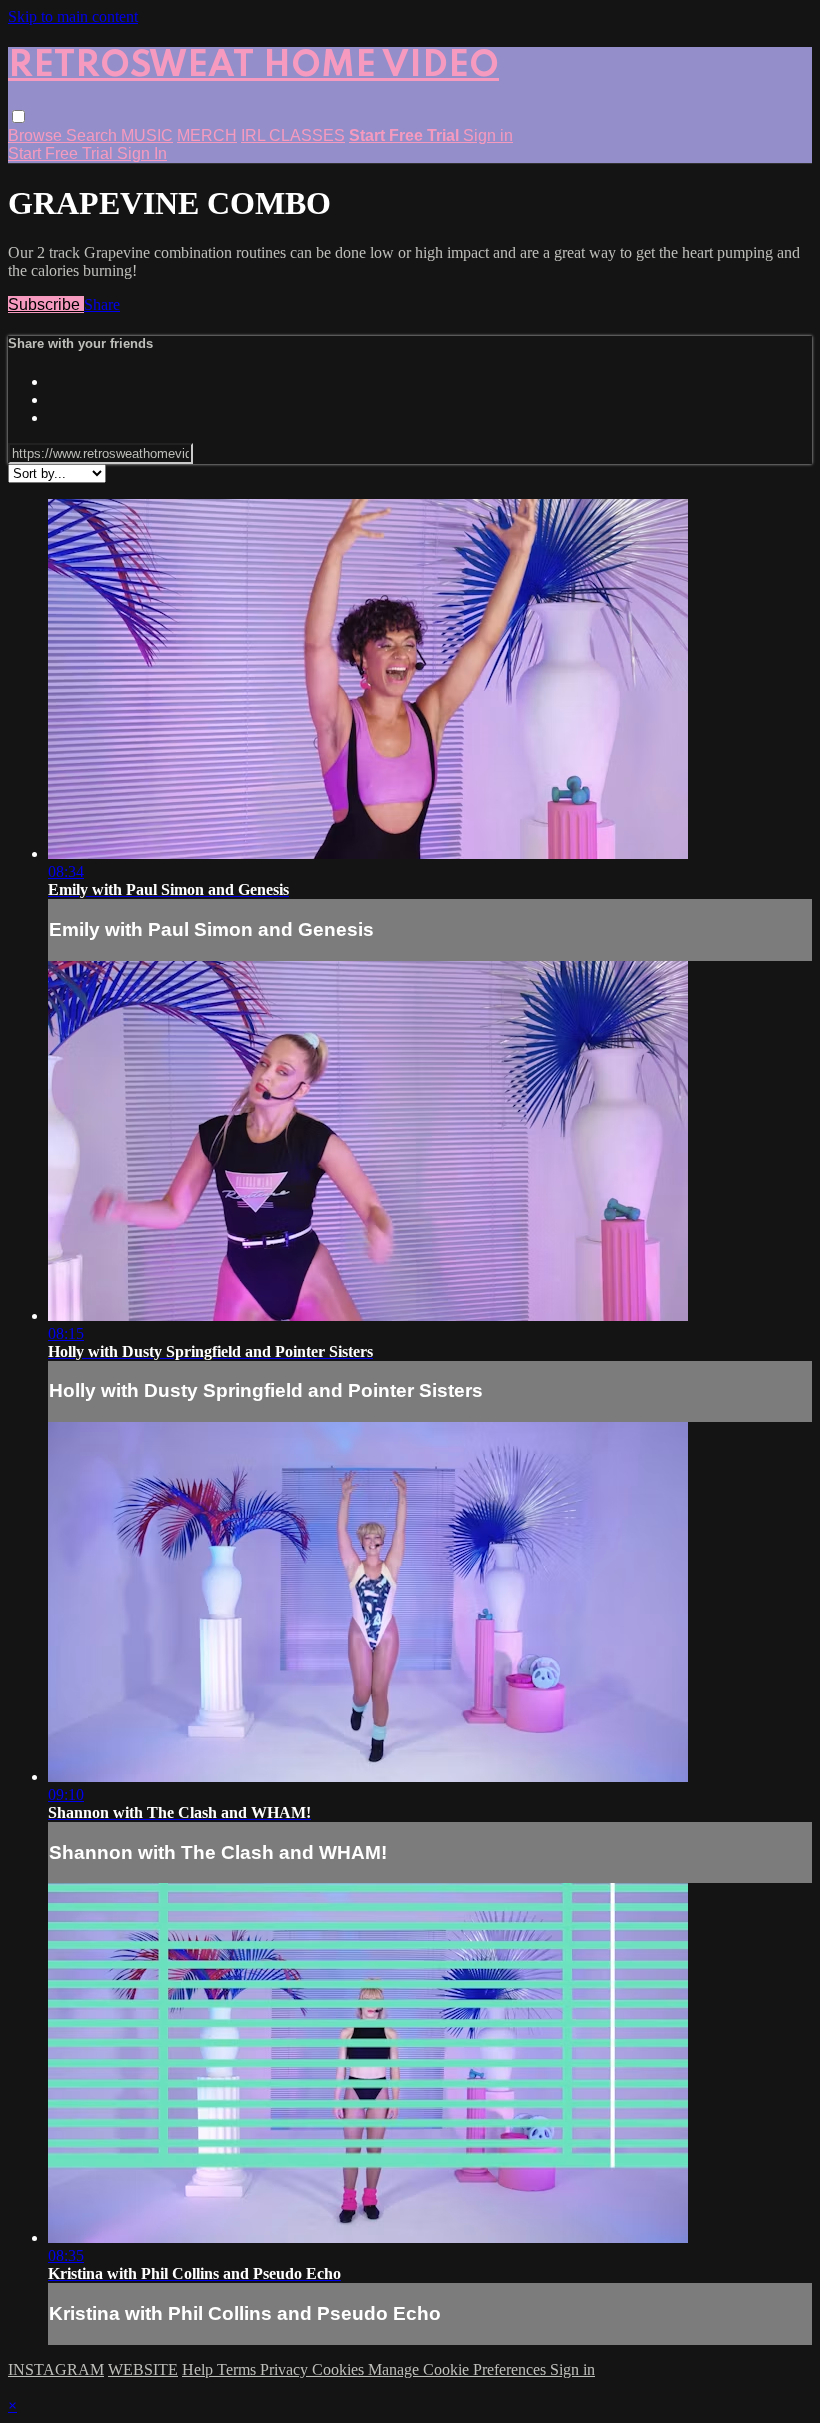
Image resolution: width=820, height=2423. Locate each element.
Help (199, 2369)
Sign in (488, 135)
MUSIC (147, 135)
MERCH (207, 135)
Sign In (142, 153)
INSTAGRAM (56, 2369)
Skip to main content (73, 16)
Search (93, 135)
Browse (37, 135)
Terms (238, 2369)
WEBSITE (143, 2369)
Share (102, 304)
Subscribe (46, 304)
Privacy (286, 2369)
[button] (18, 116)
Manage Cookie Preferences (459, 2369)
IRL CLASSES (293, 135)
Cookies (340, 2369)
